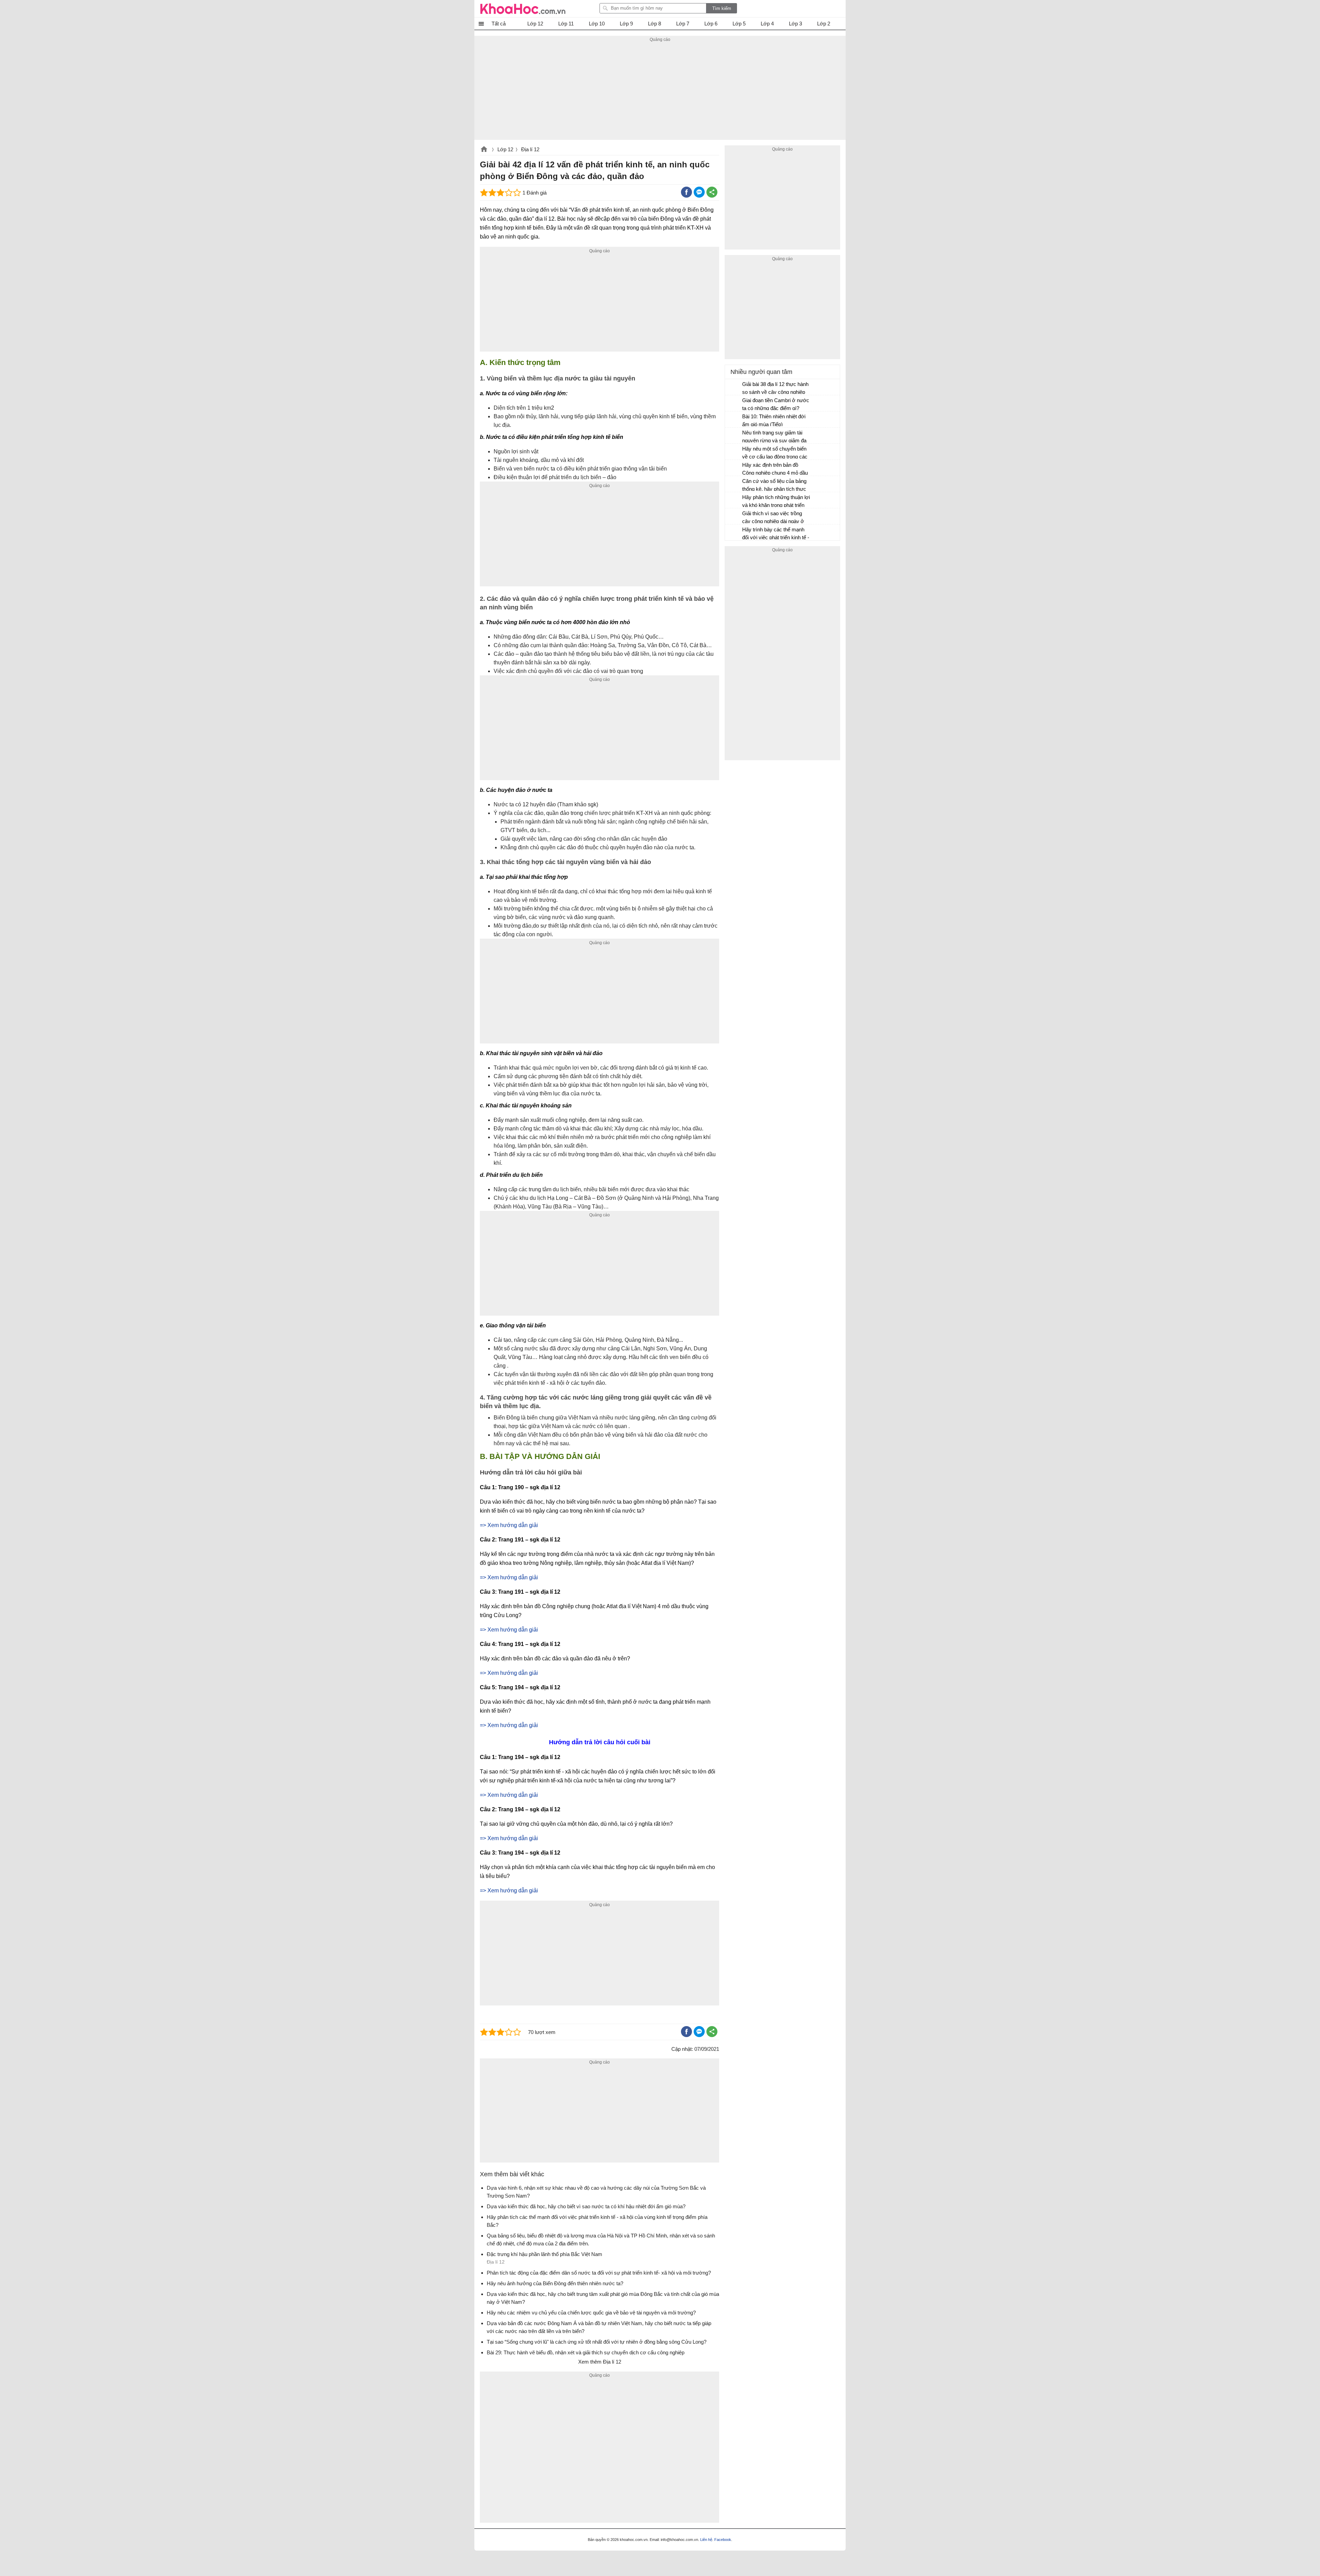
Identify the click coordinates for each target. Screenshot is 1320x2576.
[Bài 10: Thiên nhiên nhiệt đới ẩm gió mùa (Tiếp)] (734, 420)
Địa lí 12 (530, 149)
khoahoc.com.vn (484, 150)
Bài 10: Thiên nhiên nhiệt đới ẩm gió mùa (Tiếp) (774, 420)
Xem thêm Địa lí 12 (600, 2362)
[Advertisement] (660, 92)
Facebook (723, 2540)
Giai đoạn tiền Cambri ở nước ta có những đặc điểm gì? (776, 404)
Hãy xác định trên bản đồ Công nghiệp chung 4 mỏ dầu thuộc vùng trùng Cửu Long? (775, 470)
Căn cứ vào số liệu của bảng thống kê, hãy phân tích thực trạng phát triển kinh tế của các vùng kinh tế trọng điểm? (777, 486)
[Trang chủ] (523, 9)
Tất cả (499, 24)
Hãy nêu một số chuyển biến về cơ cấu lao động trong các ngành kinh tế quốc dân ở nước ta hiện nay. (775, 454)
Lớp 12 (505, 149)
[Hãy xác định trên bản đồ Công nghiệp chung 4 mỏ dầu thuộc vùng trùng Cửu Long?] (734, 468)
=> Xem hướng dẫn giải (509, 1525)
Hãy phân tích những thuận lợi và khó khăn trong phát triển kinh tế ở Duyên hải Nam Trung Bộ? (776, 502)
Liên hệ (706, 2540)
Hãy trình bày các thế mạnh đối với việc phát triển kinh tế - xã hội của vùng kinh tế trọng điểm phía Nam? (776, 534)
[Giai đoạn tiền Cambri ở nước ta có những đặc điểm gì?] (734, 403)
